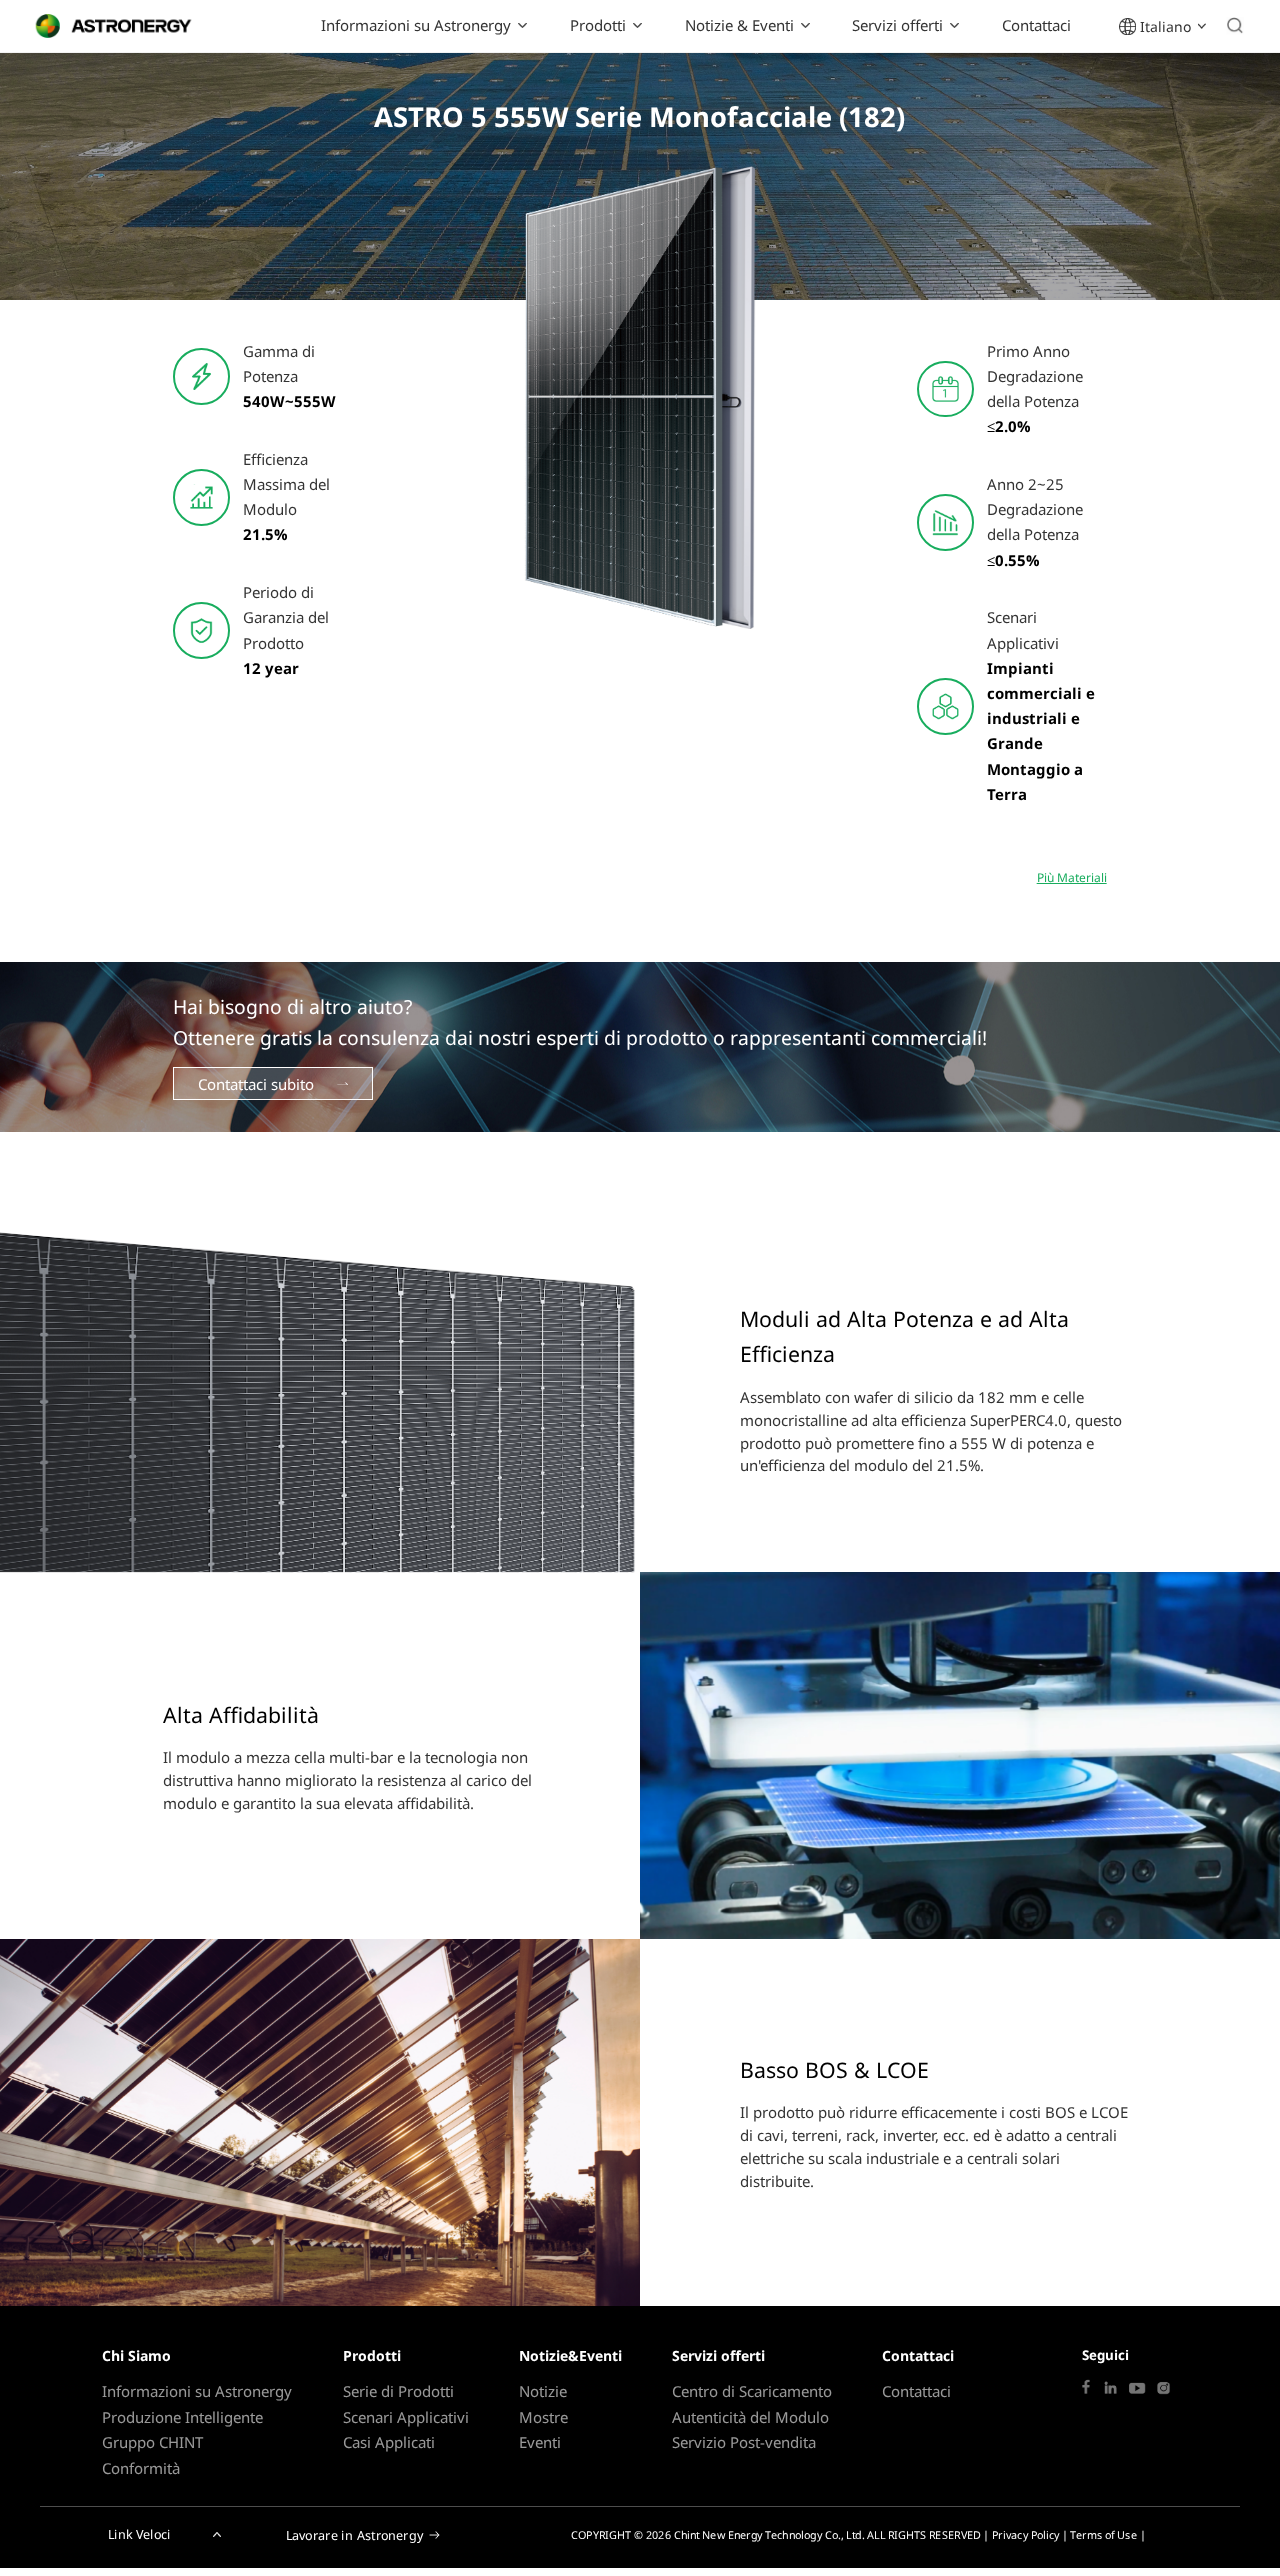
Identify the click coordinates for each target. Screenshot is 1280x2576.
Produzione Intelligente (182, 2417)
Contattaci (1036, 25)
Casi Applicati (389, 2442)
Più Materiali (1072, 877)
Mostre (543, 2417)
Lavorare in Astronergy (355, 2534)
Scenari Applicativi (406, 2417)
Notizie (543, 2391)
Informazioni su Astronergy (416, 25)
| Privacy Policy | (1026, 2534)
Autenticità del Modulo (750, 2417)
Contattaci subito (256, 1084)
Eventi (540, 2442)
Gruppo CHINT (152, 2442)
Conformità (141, 2468)
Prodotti (598, 25)
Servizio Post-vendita (744, 2442)
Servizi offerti (897, 25)
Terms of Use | (1108, 2534)
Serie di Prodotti (398, 2391)
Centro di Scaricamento (752, 2391)
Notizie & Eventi (739, 25)
